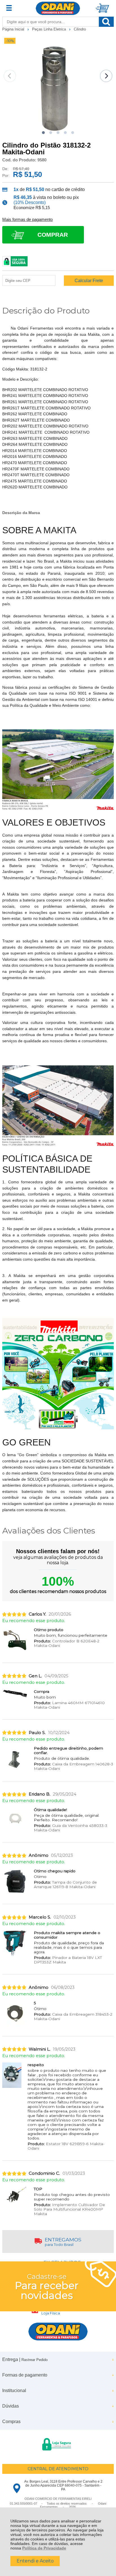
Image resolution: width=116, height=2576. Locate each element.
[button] (43, 133)
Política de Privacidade (44, 2548)
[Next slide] (106, 76)
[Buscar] (106, 22)
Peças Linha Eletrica (50, 29)
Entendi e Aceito (35, 2561)
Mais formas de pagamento (27, 220)
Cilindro (80, 29)
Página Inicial (14, 29)
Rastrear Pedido (34, 2360)
